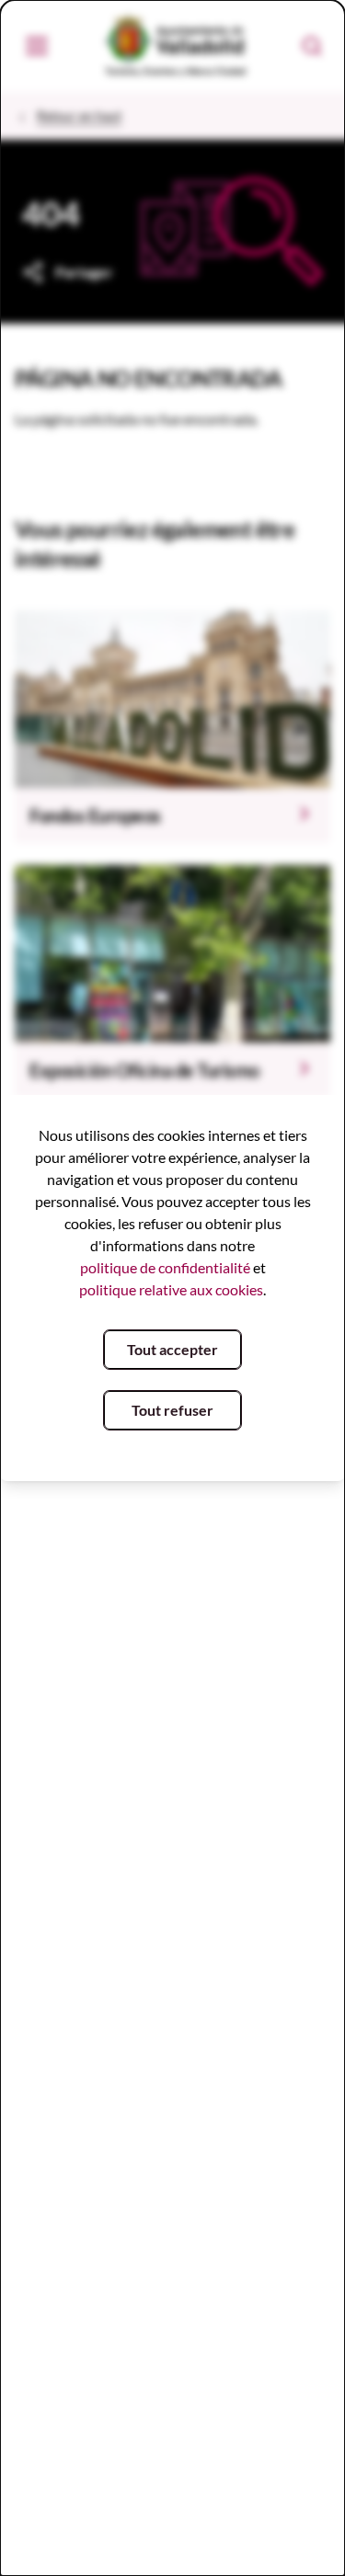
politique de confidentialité (165, 1267)
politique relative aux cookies (171, 1289)
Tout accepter (172, 1349)
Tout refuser (172, 1410)
